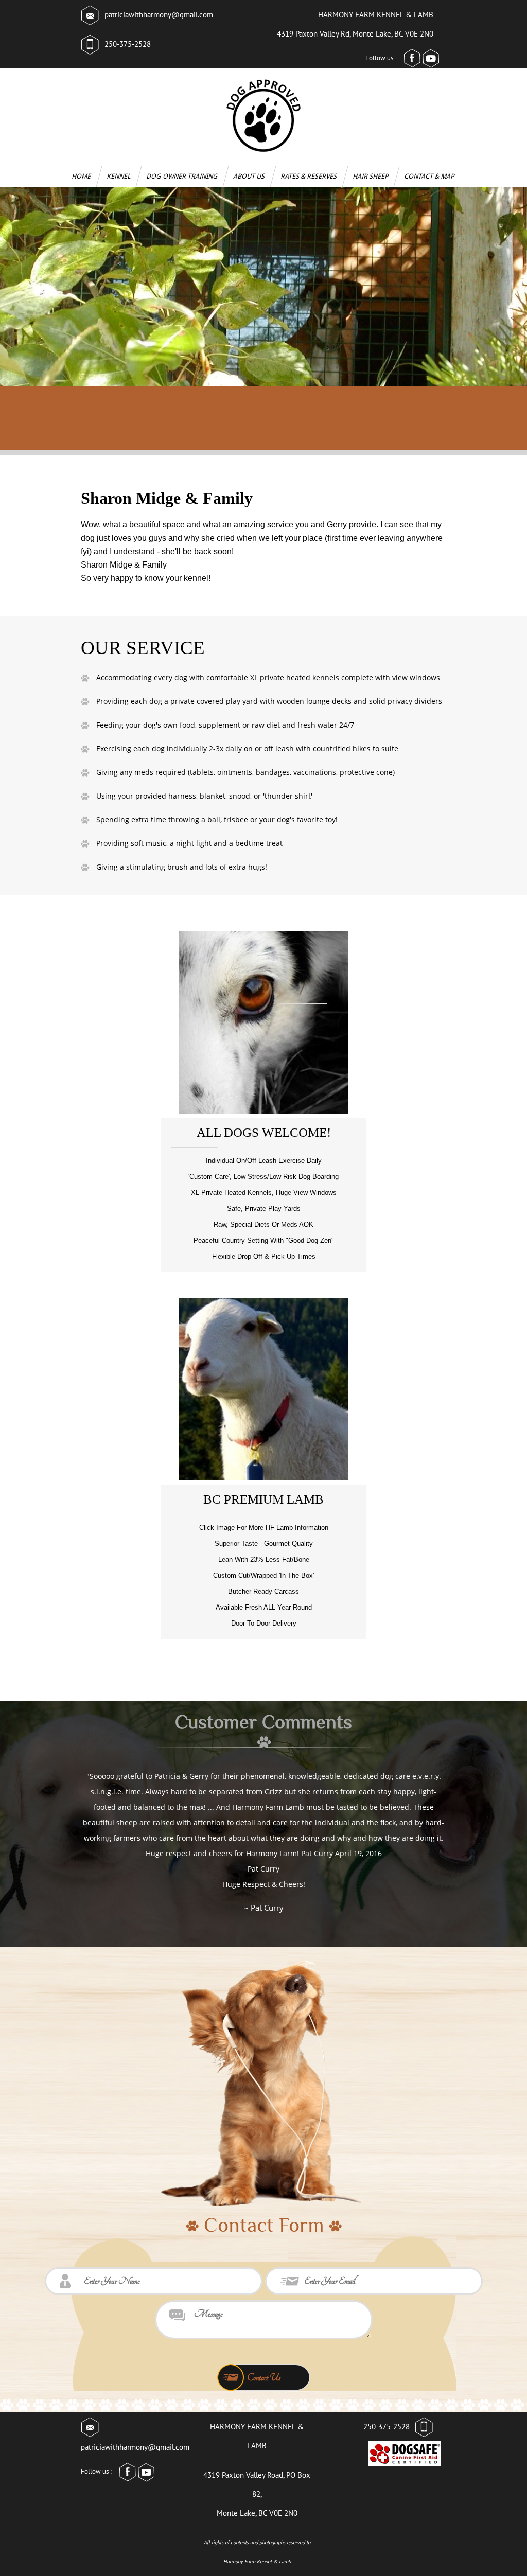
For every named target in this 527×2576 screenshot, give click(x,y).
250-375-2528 (128, 44)
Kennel (119, 176)
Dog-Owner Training (183, 176)
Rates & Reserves (310, 176)
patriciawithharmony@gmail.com (159, 15)
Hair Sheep (371, 176)
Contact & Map (430, 176)
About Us (250, 176)
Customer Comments (263, 1722)
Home (82, 176)
